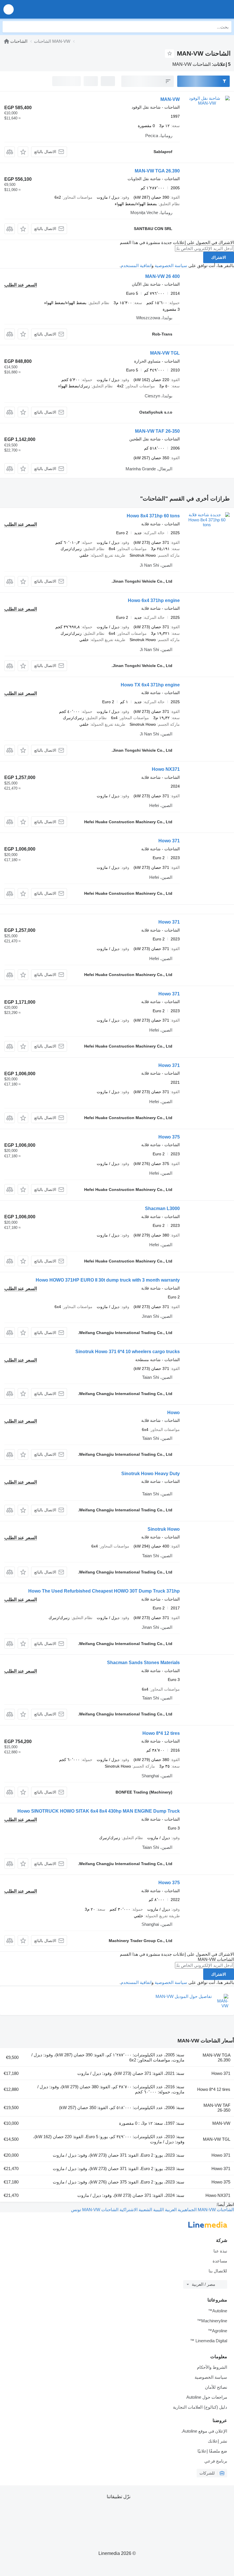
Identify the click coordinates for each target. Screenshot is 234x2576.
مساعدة (220, 2261)
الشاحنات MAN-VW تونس (95, 2210)
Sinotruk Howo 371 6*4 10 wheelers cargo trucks (128, 1352)
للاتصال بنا (218, 2271)
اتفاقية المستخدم (136, 266)
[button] (9, 9)
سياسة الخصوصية (171, 266)
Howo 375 (169, 1137)
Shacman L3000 (162, 1208)
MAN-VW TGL (165, 353)
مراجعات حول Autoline (207, 2397)
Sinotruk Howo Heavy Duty (151, 1474)
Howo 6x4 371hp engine (154, 600)
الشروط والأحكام (212, 2367)
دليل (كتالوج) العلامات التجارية (200, 2407)
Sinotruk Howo (164, 1529)
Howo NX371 (166, 769)
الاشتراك (219, 257)
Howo (174, 1413)
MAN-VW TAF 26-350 (157, 431)
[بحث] (8, 27)
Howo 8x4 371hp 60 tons (153, 516)
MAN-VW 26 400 (163, 276)
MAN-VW (170, 99)
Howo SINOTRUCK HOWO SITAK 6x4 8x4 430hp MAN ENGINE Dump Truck (99, 1811)
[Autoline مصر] (197, 9)
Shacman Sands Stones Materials (143, 1663)
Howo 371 (169, 841)
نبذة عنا (220, 2251)
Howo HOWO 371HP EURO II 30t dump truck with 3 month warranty (108, 1280)
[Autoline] (7, 41)
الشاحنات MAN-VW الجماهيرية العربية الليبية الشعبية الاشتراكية (176, 2210)
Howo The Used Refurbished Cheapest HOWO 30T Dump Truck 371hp (104, 1591)
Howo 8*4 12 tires (161, 1733)
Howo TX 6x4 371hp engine (150, 685)
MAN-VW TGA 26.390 (157, 171)
